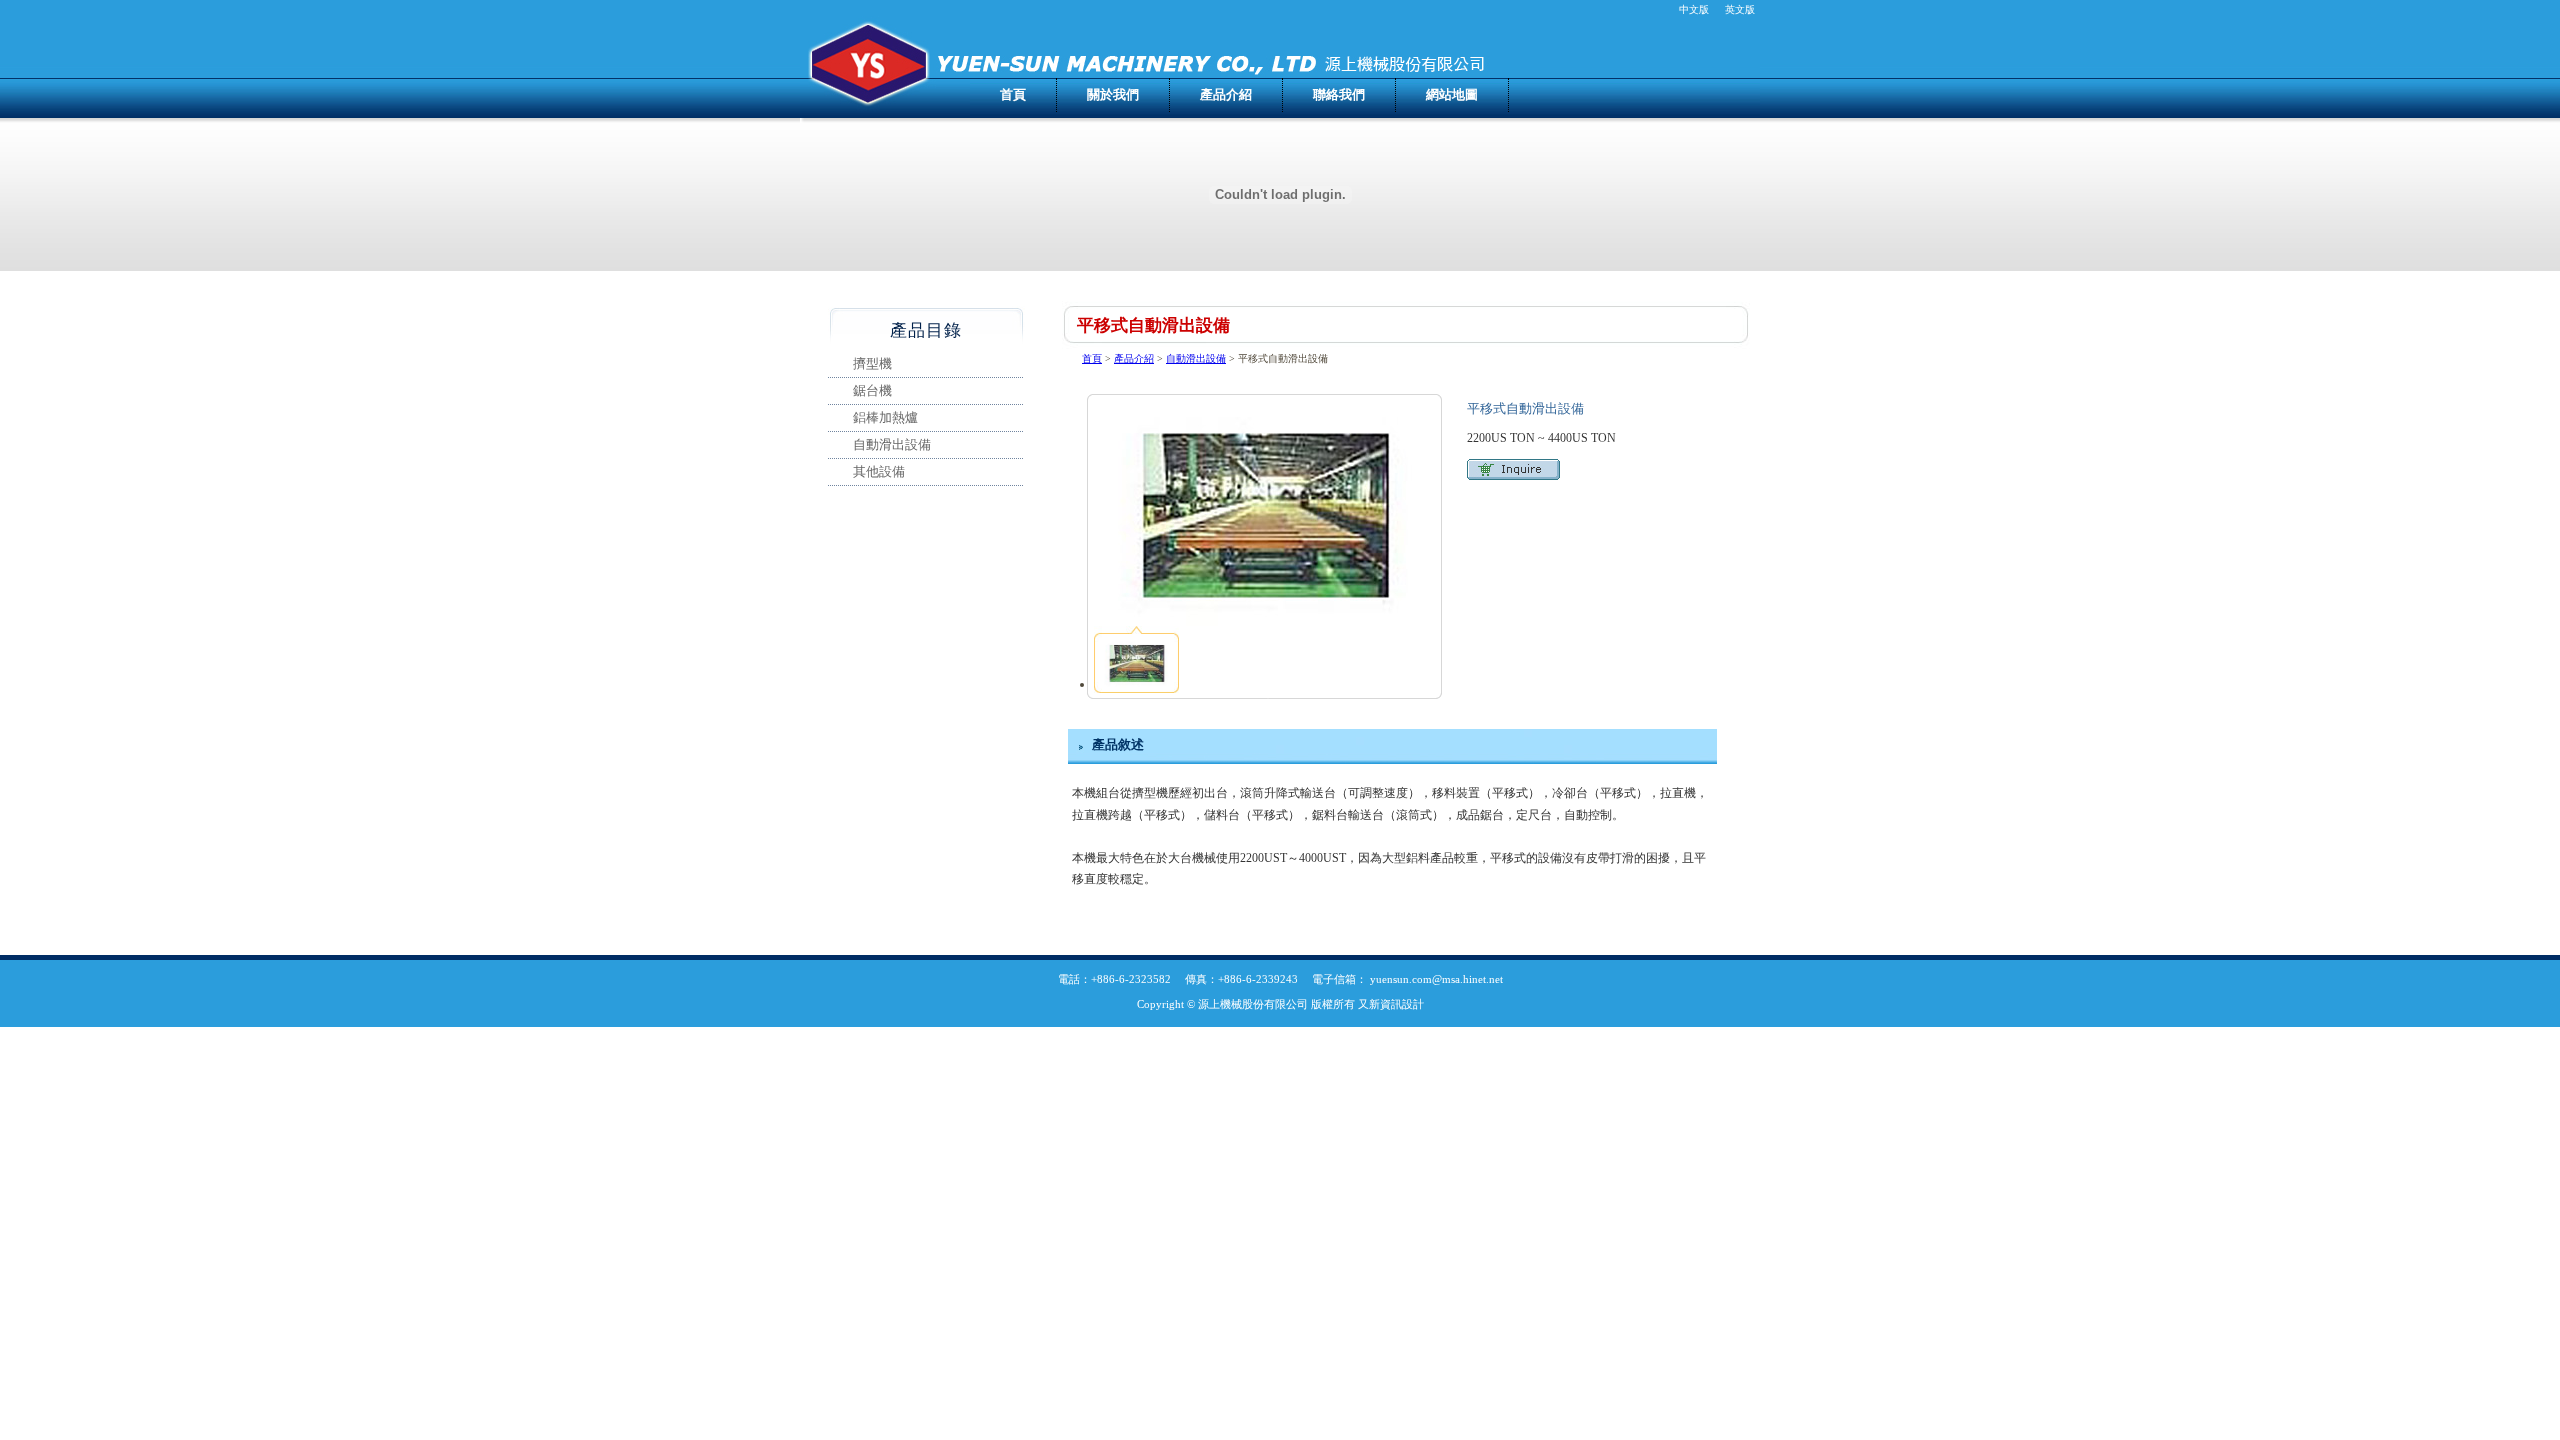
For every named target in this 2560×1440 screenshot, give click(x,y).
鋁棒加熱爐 (885, 417)
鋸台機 (872, 390)
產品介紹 (1226, 94)
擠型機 (872, 363)
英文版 (1740, 9)
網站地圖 (1452, 94)
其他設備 (879, 471)
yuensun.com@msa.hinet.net (1436, 979)
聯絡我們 (1339, 94)
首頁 (1013, 94)
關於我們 (1113, 94)
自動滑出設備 (1196, 358)
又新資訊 (1380, 1004)
